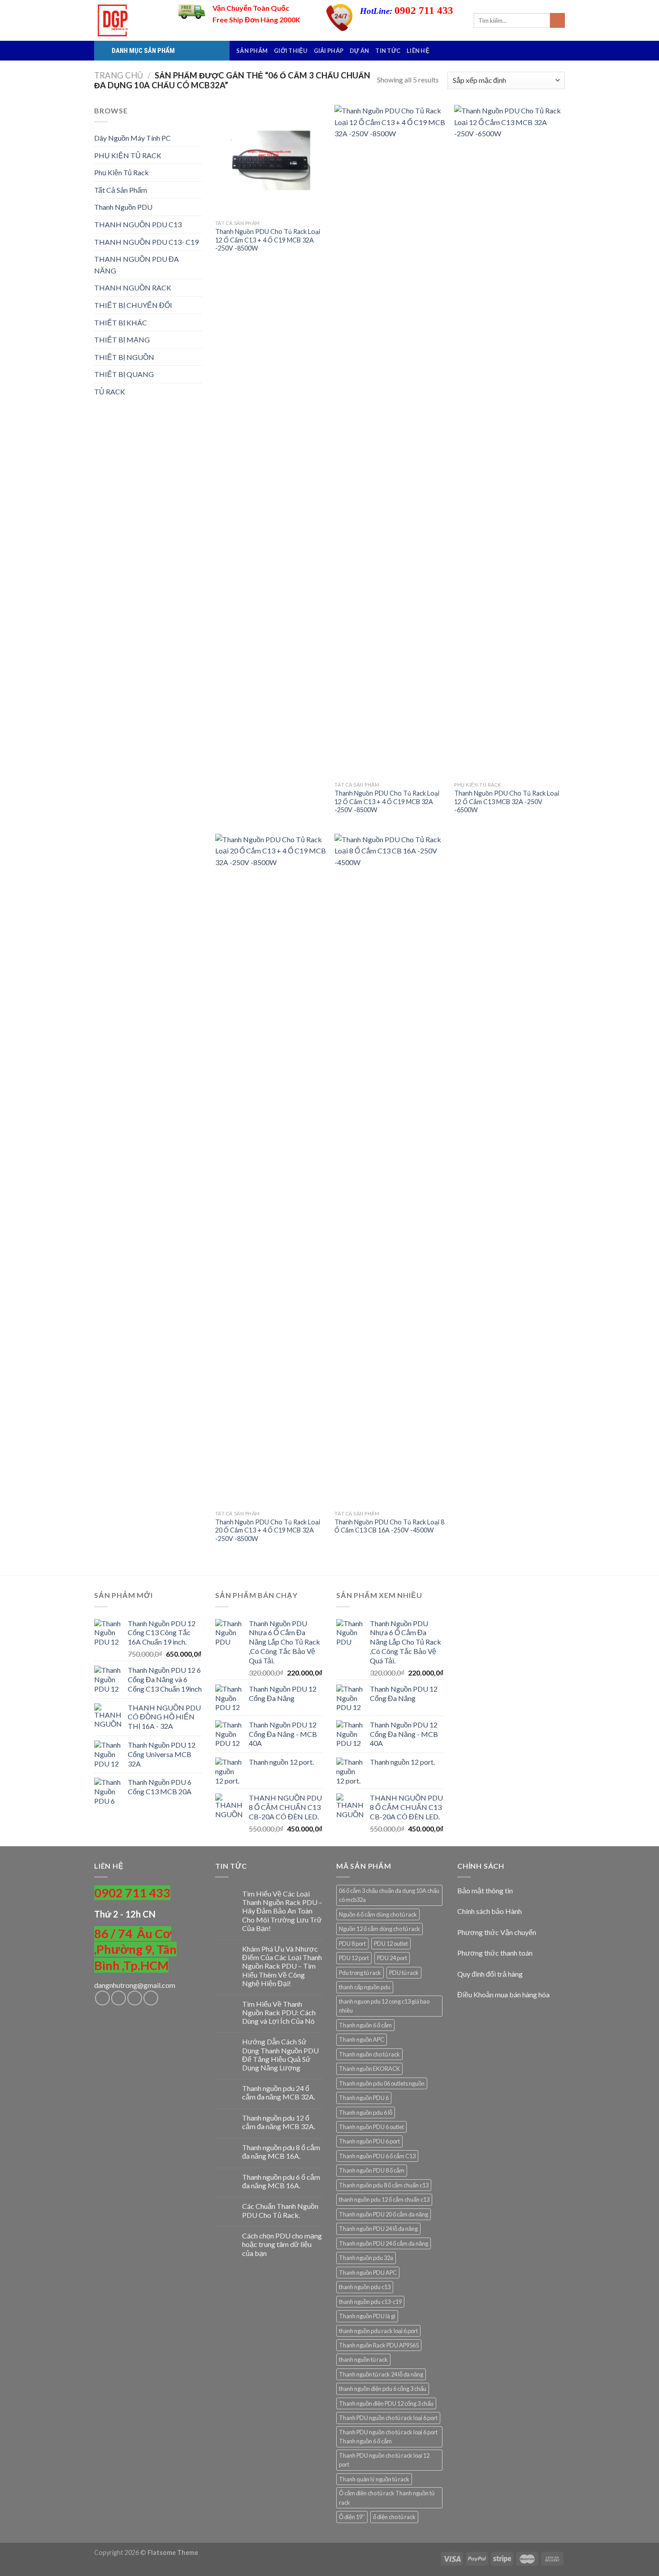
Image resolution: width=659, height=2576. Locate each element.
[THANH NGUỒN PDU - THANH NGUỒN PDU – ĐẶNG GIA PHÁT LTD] (130, 20)
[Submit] (557, 21)
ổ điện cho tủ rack (394, 2517)
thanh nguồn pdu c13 (365, 2287)
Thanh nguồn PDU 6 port (369, 2141)
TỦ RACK (110, 392)
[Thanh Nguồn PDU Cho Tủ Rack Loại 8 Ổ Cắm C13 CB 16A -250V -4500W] (390, 1170)
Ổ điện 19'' (352, 2517)
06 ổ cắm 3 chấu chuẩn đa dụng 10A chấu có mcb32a (389, 1895)
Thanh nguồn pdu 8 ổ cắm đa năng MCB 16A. (281, 2152)
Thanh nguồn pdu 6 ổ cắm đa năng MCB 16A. (281, 2181)
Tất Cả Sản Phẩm (121, 190)
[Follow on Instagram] (119, 1998)
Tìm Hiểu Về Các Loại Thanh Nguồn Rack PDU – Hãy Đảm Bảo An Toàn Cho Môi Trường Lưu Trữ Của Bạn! (282, 1911)
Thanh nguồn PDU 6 (364, 2098)
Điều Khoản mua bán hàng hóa (503, 1994)
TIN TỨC (388, 51)
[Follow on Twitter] (135, 1998)
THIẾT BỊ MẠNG (122, 340)
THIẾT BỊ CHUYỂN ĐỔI (133, 305)
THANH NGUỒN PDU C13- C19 (146, 242)
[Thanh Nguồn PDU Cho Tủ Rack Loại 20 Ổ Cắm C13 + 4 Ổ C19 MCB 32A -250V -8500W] (271, 1170)
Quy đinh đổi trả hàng (490, 1974)
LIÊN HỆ (418, 51)
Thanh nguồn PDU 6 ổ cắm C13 (377, 2156)
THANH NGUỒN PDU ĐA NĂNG (137, 265)
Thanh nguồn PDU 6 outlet (371, 2127)
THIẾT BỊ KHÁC (121, 323)
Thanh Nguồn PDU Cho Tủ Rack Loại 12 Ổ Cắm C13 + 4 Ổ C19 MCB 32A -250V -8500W (268, 240)
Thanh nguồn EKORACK (369, 2069)
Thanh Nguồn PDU (123, 207)
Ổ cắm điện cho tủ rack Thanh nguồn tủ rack (387, 2498)
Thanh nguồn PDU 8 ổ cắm (372, 2170)
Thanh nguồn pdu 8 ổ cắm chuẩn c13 (384, 2185)
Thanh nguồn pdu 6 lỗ (366, 2113)
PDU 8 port (352, 1944)
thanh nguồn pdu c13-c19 (370, 2302)
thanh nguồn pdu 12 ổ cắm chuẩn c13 (384, 2199)
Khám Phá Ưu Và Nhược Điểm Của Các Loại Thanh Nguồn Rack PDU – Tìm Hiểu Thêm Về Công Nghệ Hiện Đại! (282, 1966)
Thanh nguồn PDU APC (368, 2273)
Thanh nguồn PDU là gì (367, 2316)
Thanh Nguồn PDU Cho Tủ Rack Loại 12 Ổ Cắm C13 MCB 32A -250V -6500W (507, 801)
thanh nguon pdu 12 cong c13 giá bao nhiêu (384, 2006)
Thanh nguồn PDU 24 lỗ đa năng (378, 2229)
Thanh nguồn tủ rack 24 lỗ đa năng (381, 2374)
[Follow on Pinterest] (151, 1998)
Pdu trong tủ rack (360, 1973)
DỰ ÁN (359, 51)
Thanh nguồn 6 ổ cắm (365, 2025)
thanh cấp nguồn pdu (365, 1987)
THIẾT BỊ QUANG (124, 374)
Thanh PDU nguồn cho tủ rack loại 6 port (388, 2418)
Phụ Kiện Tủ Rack (121, 172)
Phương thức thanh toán (495, 1953)
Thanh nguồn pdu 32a (366, 2258)
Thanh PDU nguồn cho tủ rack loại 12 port (384, 2460)
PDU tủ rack (404, 1973)
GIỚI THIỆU (291, 51)
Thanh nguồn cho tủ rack (369, 2054)
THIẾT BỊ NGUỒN (124, 357)
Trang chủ (119, 75)
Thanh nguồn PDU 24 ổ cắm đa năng (384, 2243)
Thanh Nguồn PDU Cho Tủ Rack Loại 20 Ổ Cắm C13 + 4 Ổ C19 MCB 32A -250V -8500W (268, 1530)
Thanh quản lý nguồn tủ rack (374, 2479)
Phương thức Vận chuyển (497, 1932)
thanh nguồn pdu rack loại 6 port (378, 2331)
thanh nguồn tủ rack (363, 2360)
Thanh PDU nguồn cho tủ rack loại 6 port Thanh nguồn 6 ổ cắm (388, 2437)
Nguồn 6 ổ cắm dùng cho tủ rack (378, 1914)
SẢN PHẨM (252, 51)
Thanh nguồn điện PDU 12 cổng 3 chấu (386, 2403)
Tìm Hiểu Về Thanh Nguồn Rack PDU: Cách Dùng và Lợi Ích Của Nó (279, 2012)
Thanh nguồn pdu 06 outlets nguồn (382, 2083)
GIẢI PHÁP (329, 51)
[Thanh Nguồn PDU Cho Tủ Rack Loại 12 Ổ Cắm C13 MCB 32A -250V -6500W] (509, 441)
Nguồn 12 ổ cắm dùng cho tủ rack (379, 1929)
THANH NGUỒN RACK (133, 288)
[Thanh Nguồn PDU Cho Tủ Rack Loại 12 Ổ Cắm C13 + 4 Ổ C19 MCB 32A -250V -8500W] (271, 160)
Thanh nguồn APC (362, 2039)
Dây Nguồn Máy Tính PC (132, 138)
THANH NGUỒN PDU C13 (138, 224)
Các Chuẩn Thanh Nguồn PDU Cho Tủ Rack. (280, 2210)
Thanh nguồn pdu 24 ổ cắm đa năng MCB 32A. (279, 2092)
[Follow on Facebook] (102, 1998)
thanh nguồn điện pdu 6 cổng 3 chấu (383, 2389)
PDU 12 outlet (391, 1944)
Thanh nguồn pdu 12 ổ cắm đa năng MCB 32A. (279, 2122)
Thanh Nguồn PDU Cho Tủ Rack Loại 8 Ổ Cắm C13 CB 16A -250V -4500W (389, 1526)
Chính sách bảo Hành (490, 1911)
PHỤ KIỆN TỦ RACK (128, 155)
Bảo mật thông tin (485, 1890)
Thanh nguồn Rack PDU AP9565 (379, 2345)
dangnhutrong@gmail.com (135, 1985)
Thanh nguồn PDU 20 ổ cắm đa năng (384, 2214)
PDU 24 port (392, 1958)
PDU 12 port (354, 1958)
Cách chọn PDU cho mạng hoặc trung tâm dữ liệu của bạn (282, 2244)
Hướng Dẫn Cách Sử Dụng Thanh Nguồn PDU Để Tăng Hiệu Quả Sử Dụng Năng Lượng (280, 2054)
